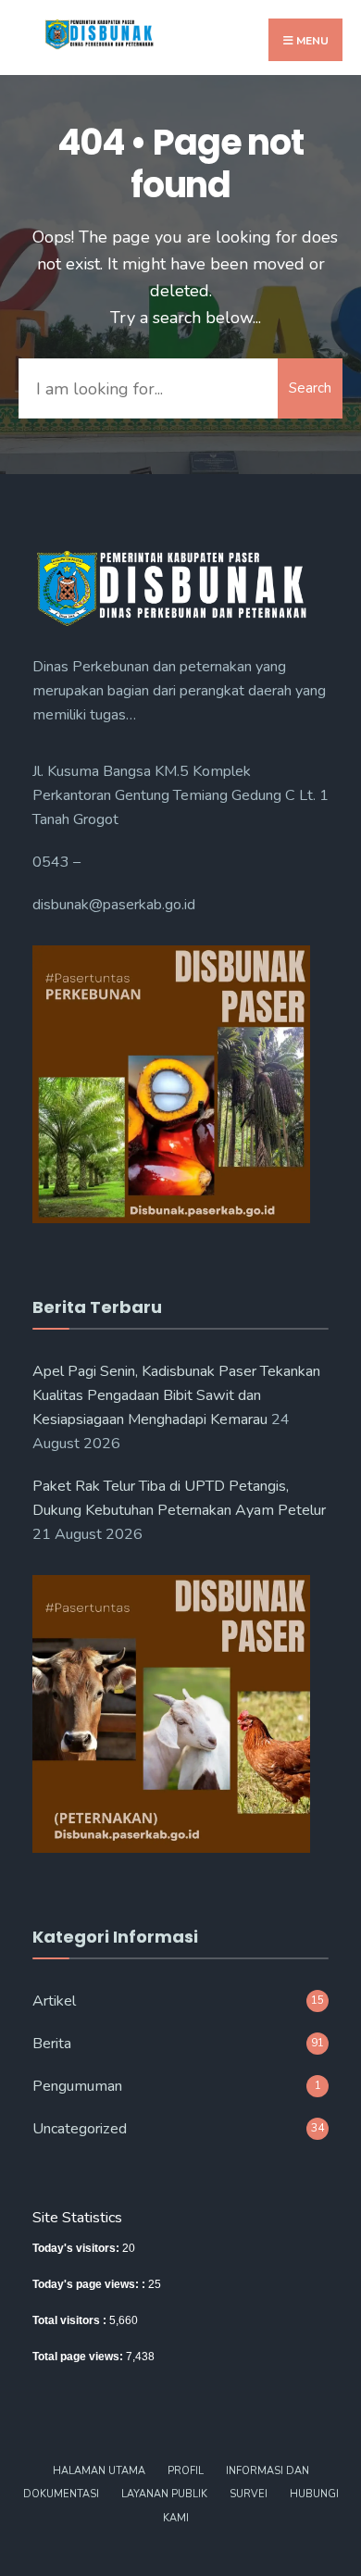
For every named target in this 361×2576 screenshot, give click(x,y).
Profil (186, 2471)
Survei (249, 2494)
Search (310, 388)
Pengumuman (77, 2086)
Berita (52, 2044)
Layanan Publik (164, 2494)
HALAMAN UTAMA (99, 2471)
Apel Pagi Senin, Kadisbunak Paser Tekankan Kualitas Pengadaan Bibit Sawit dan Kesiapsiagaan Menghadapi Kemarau (176, 1395)
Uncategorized (80, 2129)
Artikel (54, 2001)
